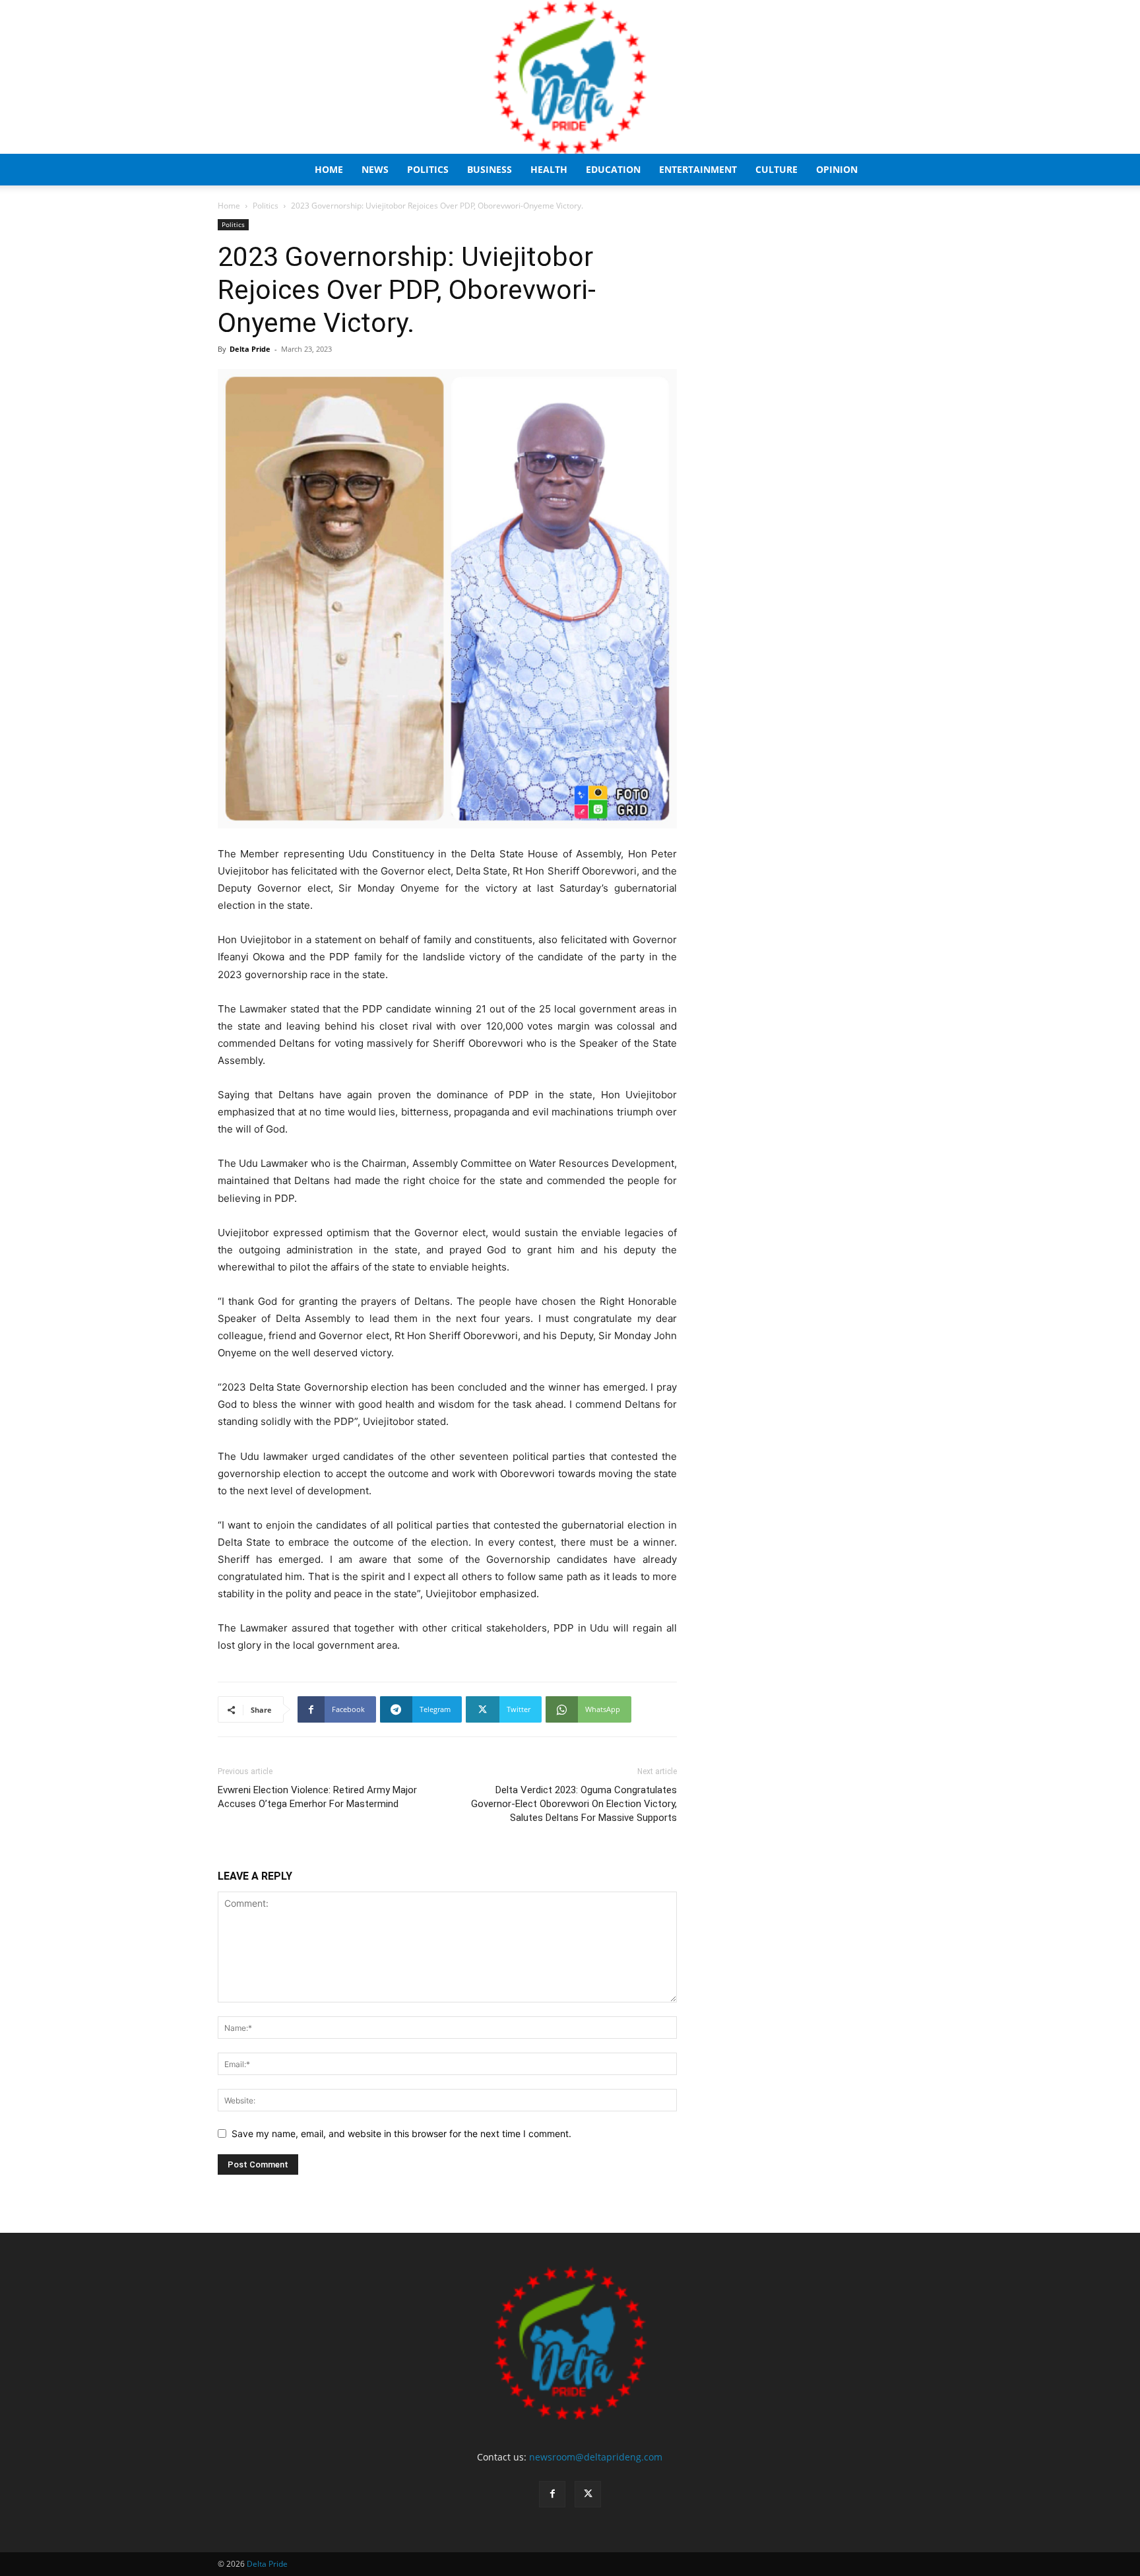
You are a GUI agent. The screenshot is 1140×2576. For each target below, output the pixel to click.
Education (613, 169)
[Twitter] (588, 2494)
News (375, 169)
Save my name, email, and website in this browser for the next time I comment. (401, 2133)
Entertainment (698, 169)
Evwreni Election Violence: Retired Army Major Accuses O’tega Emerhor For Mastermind (317, 1797)
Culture (776, 169)
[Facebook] (552, 2494)
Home (329, 169)
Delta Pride (250, 349)
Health (549, 169)
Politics (428, 169)
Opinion (837, 169)
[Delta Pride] (570, 77)
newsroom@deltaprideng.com (596, 2457)
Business (490, 169)
